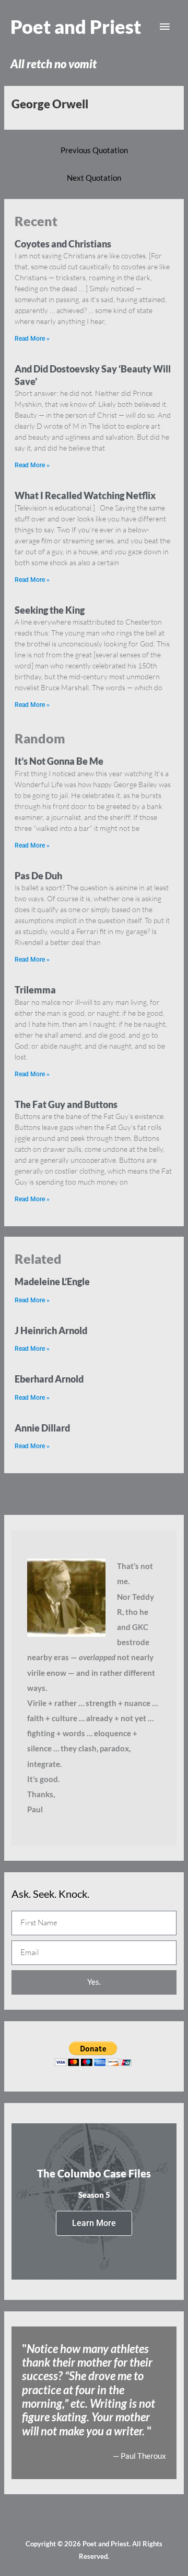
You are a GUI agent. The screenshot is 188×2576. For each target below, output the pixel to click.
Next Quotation (94, 178)
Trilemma (35, 990)
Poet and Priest (76, 27)
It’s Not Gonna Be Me (59, 761)
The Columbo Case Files (94, 2173)
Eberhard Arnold (49, 1379)
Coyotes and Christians (63, 244)
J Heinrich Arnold (51, 1330)
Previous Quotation (94, 150)
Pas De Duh (38, 876)
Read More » (32, 339)
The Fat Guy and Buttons (66, 1104)
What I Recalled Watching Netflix (85, 495)
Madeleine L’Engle (52, 1281)
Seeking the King (50, 610)
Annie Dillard (42, 1428)
